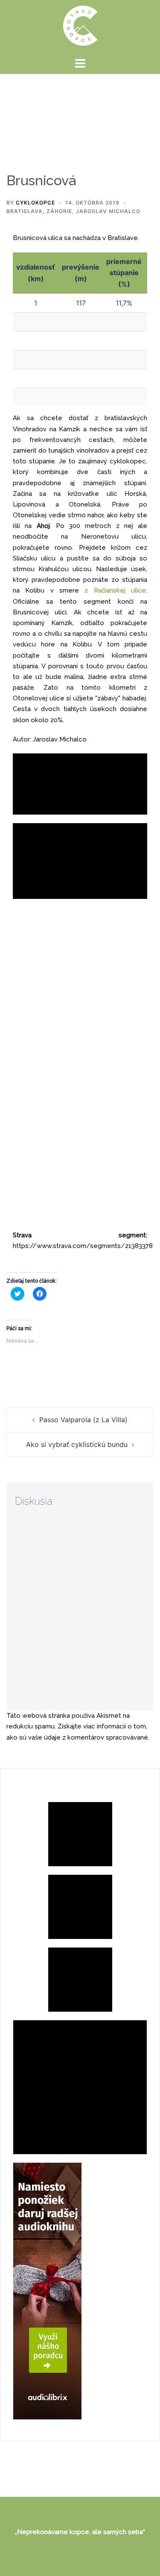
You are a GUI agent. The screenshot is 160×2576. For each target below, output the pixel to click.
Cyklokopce (35, 203)
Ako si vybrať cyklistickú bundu (77, 1444)
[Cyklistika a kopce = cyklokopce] (80, 25)
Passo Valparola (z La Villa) (83, 1420)
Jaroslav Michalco (108, 211)
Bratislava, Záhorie (39, 211)
